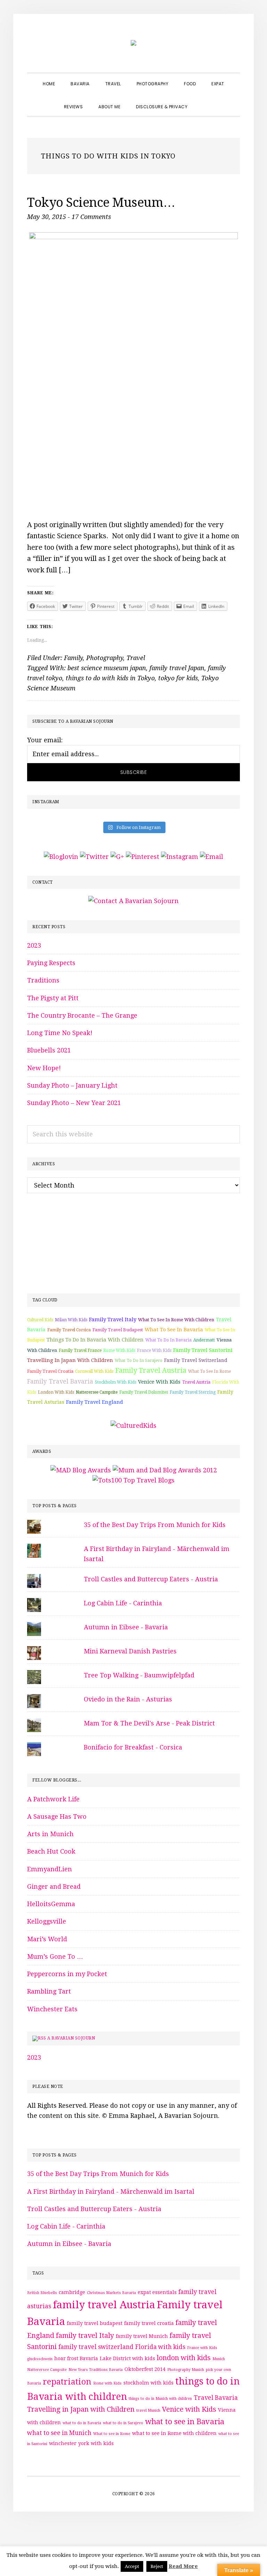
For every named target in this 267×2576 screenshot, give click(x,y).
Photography (105, 658)
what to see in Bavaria (174, 1330)
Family (73, 658)
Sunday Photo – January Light (72, 1085)
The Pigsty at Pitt (53, 998)
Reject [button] (157, 2566)
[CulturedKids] (133, 1426)
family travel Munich (142, 2336)
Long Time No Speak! (60, 1033)
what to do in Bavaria (168, 1340)
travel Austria (196, 1382)
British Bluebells (42, 2293)
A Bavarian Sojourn (71, 2038)
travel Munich (148, 2410)
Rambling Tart (49, 1991)
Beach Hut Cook (51, 1851)
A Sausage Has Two (57, 1816)
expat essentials (157, 2292)
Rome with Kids (119, 1350)
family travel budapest (118, 1330)
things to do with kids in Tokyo (110, 678)
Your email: (45, 740)
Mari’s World (47, 1939)
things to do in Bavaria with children (95, 1340)
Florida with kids (160, 2347)
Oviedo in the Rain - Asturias (128, 1699)
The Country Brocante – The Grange (82, 1015)
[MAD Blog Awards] (81, 1470)
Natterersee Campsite (97, 1392)
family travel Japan (177, 668)
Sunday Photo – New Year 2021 (74, 1103)
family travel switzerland (196, 1360)
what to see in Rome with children (176, 1320)
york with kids (96, 2443)
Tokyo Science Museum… (101, 202)
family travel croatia (50, 1371)
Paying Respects (51, 963)
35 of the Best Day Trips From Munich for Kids (155, 1525)
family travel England (95, 1402)
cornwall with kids (94, 1371)
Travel (136, 658)
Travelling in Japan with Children (70, 1360)
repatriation (67, 2382)
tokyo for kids (178, 678)
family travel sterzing (193, 1392)
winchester (63, 2443)
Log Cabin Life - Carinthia (123, 1603)
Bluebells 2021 (49, 1050)
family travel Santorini (203, 1350)
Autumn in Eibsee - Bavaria (126, 1627)
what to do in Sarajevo (139, 1361)
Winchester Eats (52, 2009)
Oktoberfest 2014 (145, 2369)
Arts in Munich (50, 1834)
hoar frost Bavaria (76, 2358)
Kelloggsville (47, 1921)
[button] (203, 101)
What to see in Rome (209, 1371)
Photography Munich (186, 2370)
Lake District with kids (127, 2358)
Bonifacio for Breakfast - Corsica (133, 1747)
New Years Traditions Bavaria (96, 2370)
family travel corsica (69, 1330)
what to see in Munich (59, 2433)
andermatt (204, 1340)
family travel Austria (151, 1370)
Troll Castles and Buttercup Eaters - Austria (151, 1579)
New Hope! (44, 1068)
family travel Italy (113, 1320)
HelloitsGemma (51, 1904)
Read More (183, 2566)
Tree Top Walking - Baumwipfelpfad (139, 1675)
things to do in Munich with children (160, 2399)
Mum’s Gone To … (55, 1956)
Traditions (43, 980)
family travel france (80, 1350)
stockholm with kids (116, 1382)
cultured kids (40, 1320)
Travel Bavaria (216, 2398)
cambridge (72, 2292)
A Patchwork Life (53, 1799)
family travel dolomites (144, 1392)
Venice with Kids (159, 1382)
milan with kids (71, 1320)
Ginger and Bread (54, 1886)
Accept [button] (132, 2566)
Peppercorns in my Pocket (67, 1974)
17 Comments (91, 217)
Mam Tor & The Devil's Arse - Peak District (149, 1723)
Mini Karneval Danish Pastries (130, 1651)
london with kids (56, 1392)
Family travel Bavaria (60, 1381)
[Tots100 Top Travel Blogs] (133, 1480)
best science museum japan (107, 668)
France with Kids (154, 1350)
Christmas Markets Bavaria (111, 2293)
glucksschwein (40, 2359)
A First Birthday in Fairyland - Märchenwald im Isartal (111, 2191)
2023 (34, 945)
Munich (219, 2359)
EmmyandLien (50, 1869)
